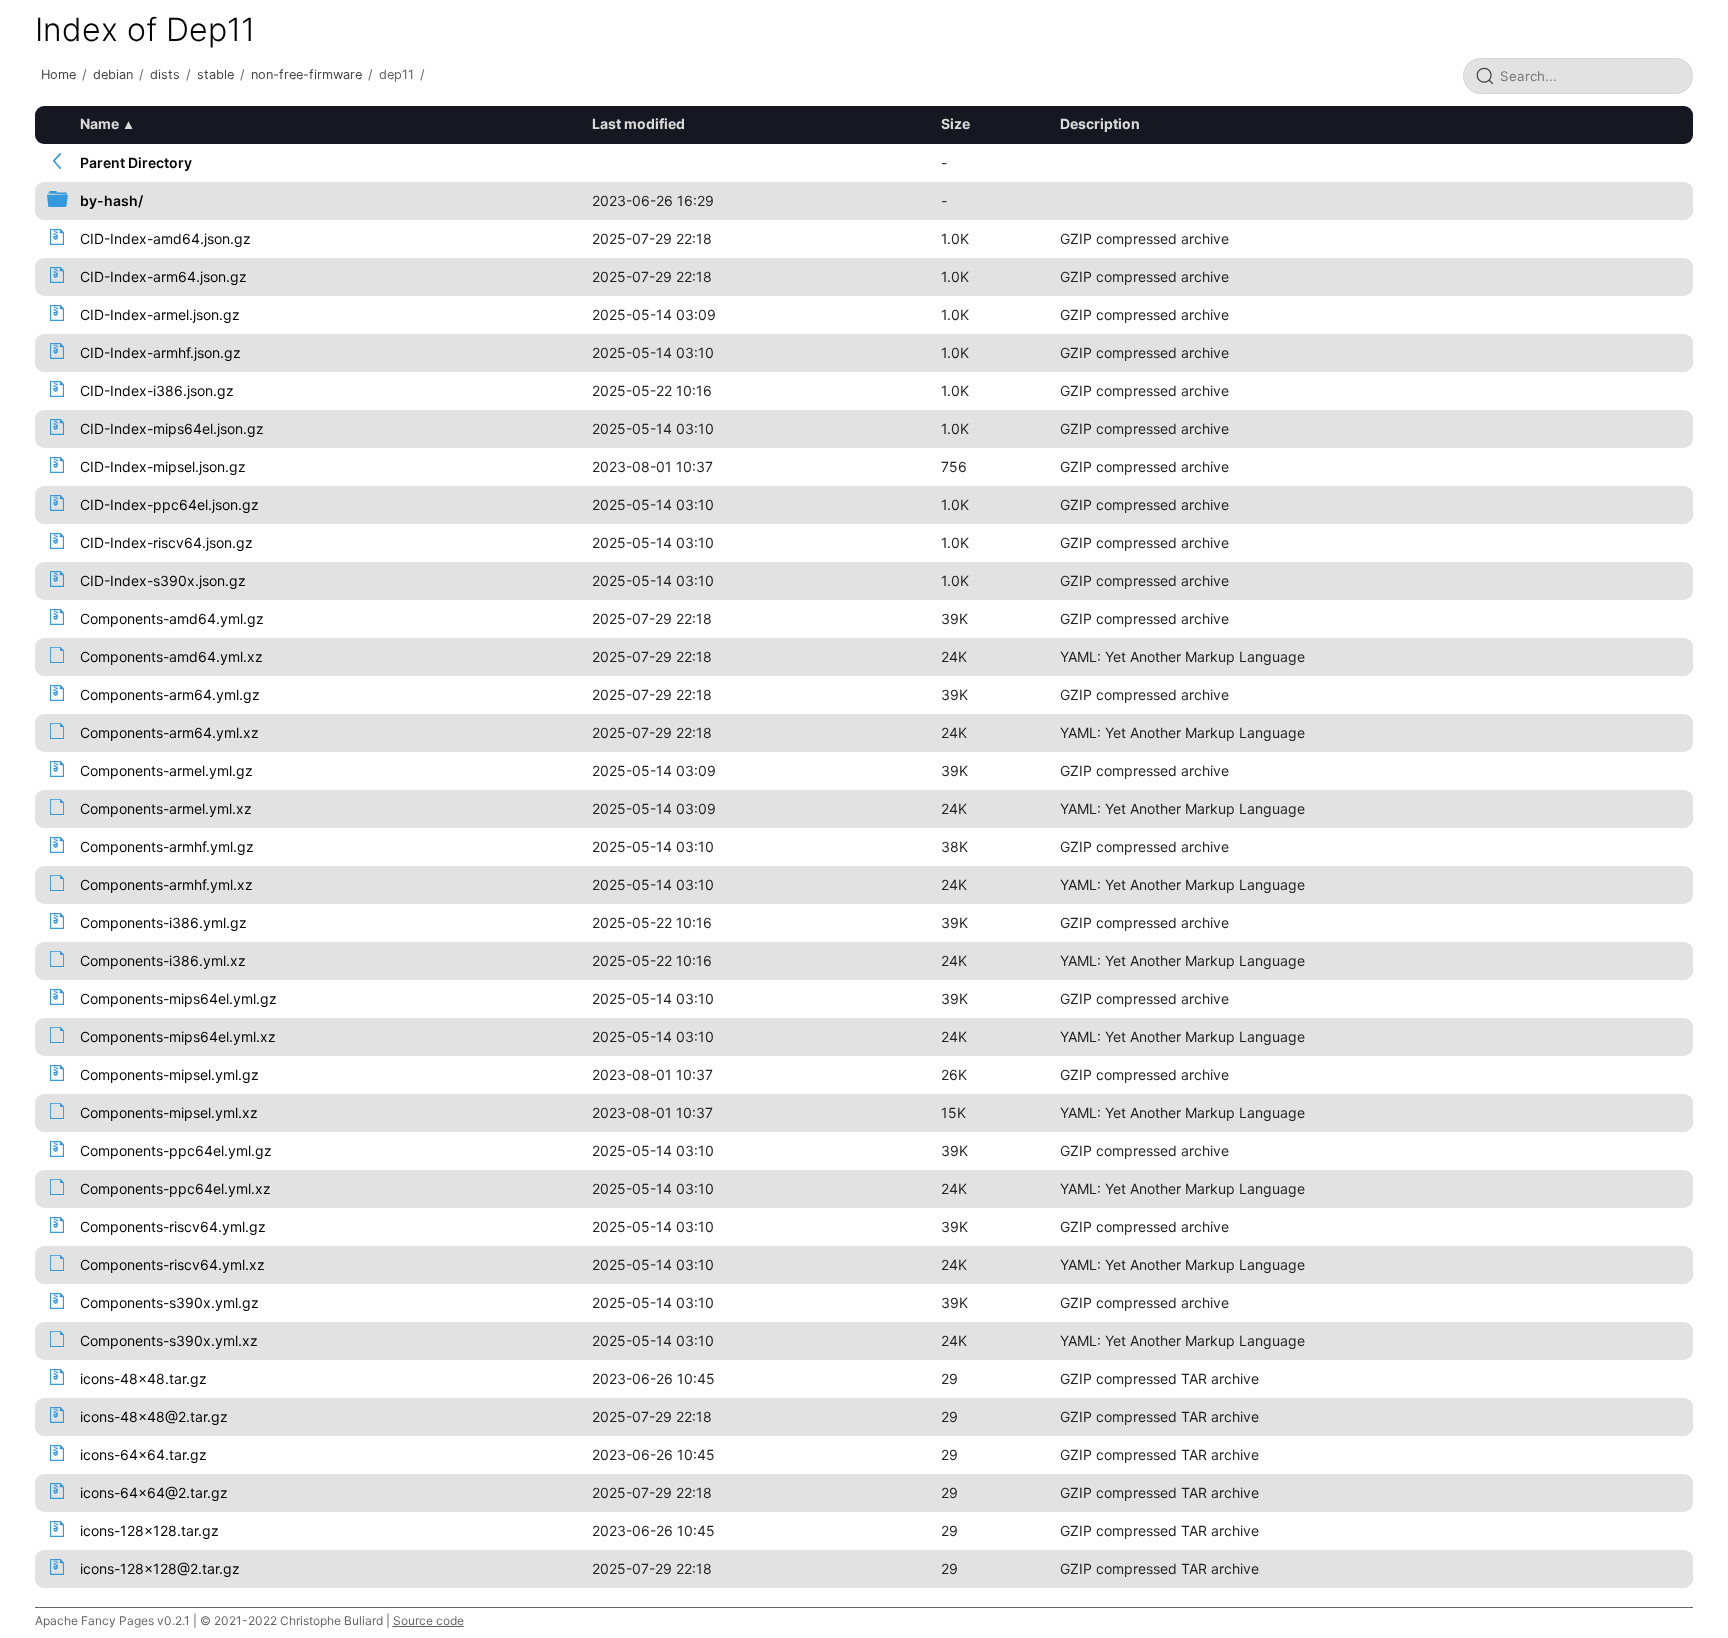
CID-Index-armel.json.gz (160, 314)
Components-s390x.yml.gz (169, 1302)
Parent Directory (136, 162)
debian (113, 74)
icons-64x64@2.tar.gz (154, 1492)
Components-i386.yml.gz (163, 922)
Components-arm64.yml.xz (169, 732)
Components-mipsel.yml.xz (169, 1112)
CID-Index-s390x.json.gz (163, 580)
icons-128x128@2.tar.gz (160, 1568)
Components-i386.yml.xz (163, 960)
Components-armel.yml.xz (166, 808)
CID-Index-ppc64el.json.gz (169, 504)
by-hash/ (111, 200)
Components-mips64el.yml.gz (178, 998)
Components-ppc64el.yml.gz (176, 1150)
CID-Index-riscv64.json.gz (166, 542)
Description (1100, 123)
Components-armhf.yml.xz (166, 884)
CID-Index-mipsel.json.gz (163, 466)
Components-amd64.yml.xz (171, 656)
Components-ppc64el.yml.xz (175, 1188)
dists (165, 74)
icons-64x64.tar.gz (143, 1454)
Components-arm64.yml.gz (170, 694)
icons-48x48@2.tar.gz (154, 1416)
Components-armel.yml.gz (166, 770)
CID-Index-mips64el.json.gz (172, 428)
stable (215, 74)
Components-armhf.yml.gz (167, 846)
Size (955, 123)
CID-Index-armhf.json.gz (160, 352)
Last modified (638, 123)
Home (58, 74)
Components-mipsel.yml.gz (169, 1074)
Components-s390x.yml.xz (169, 1340)
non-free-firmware (306, 74)
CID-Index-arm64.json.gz (163, 276)
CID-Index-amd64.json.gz (165, 238)
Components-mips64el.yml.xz (178, 1036)
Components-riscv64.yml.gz (173, 1226)
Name (99, 123)
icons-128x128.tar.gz (149, 1530)
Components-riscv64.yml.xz (172, 1264)
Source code (428, 1620)
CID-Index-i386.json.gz (157, 390)
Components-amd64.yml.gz (172, 618)
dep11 (396, 74)
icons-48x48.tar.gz (143, 1378)
